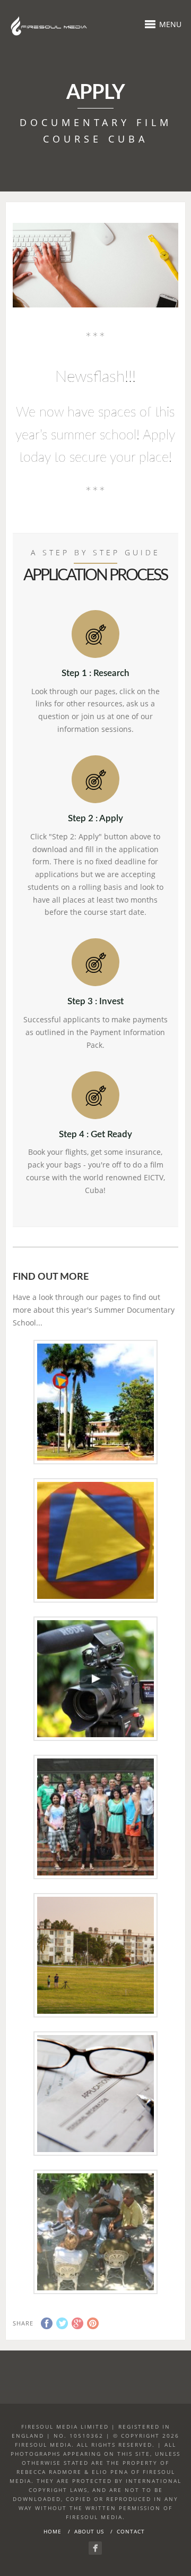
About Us (89, 2531)
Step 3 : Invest (95, 1001)
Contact (131, 2531)
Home (53, 2531)
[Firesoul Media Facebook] (95, 2548)
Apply (95, 2093)
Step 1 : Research (95, 673)
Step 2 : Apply (95, 818)
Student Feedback (95, 1816)
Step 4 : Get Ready (95, 1134)
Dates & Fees (95, 1954)
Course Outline (95, 1539)
